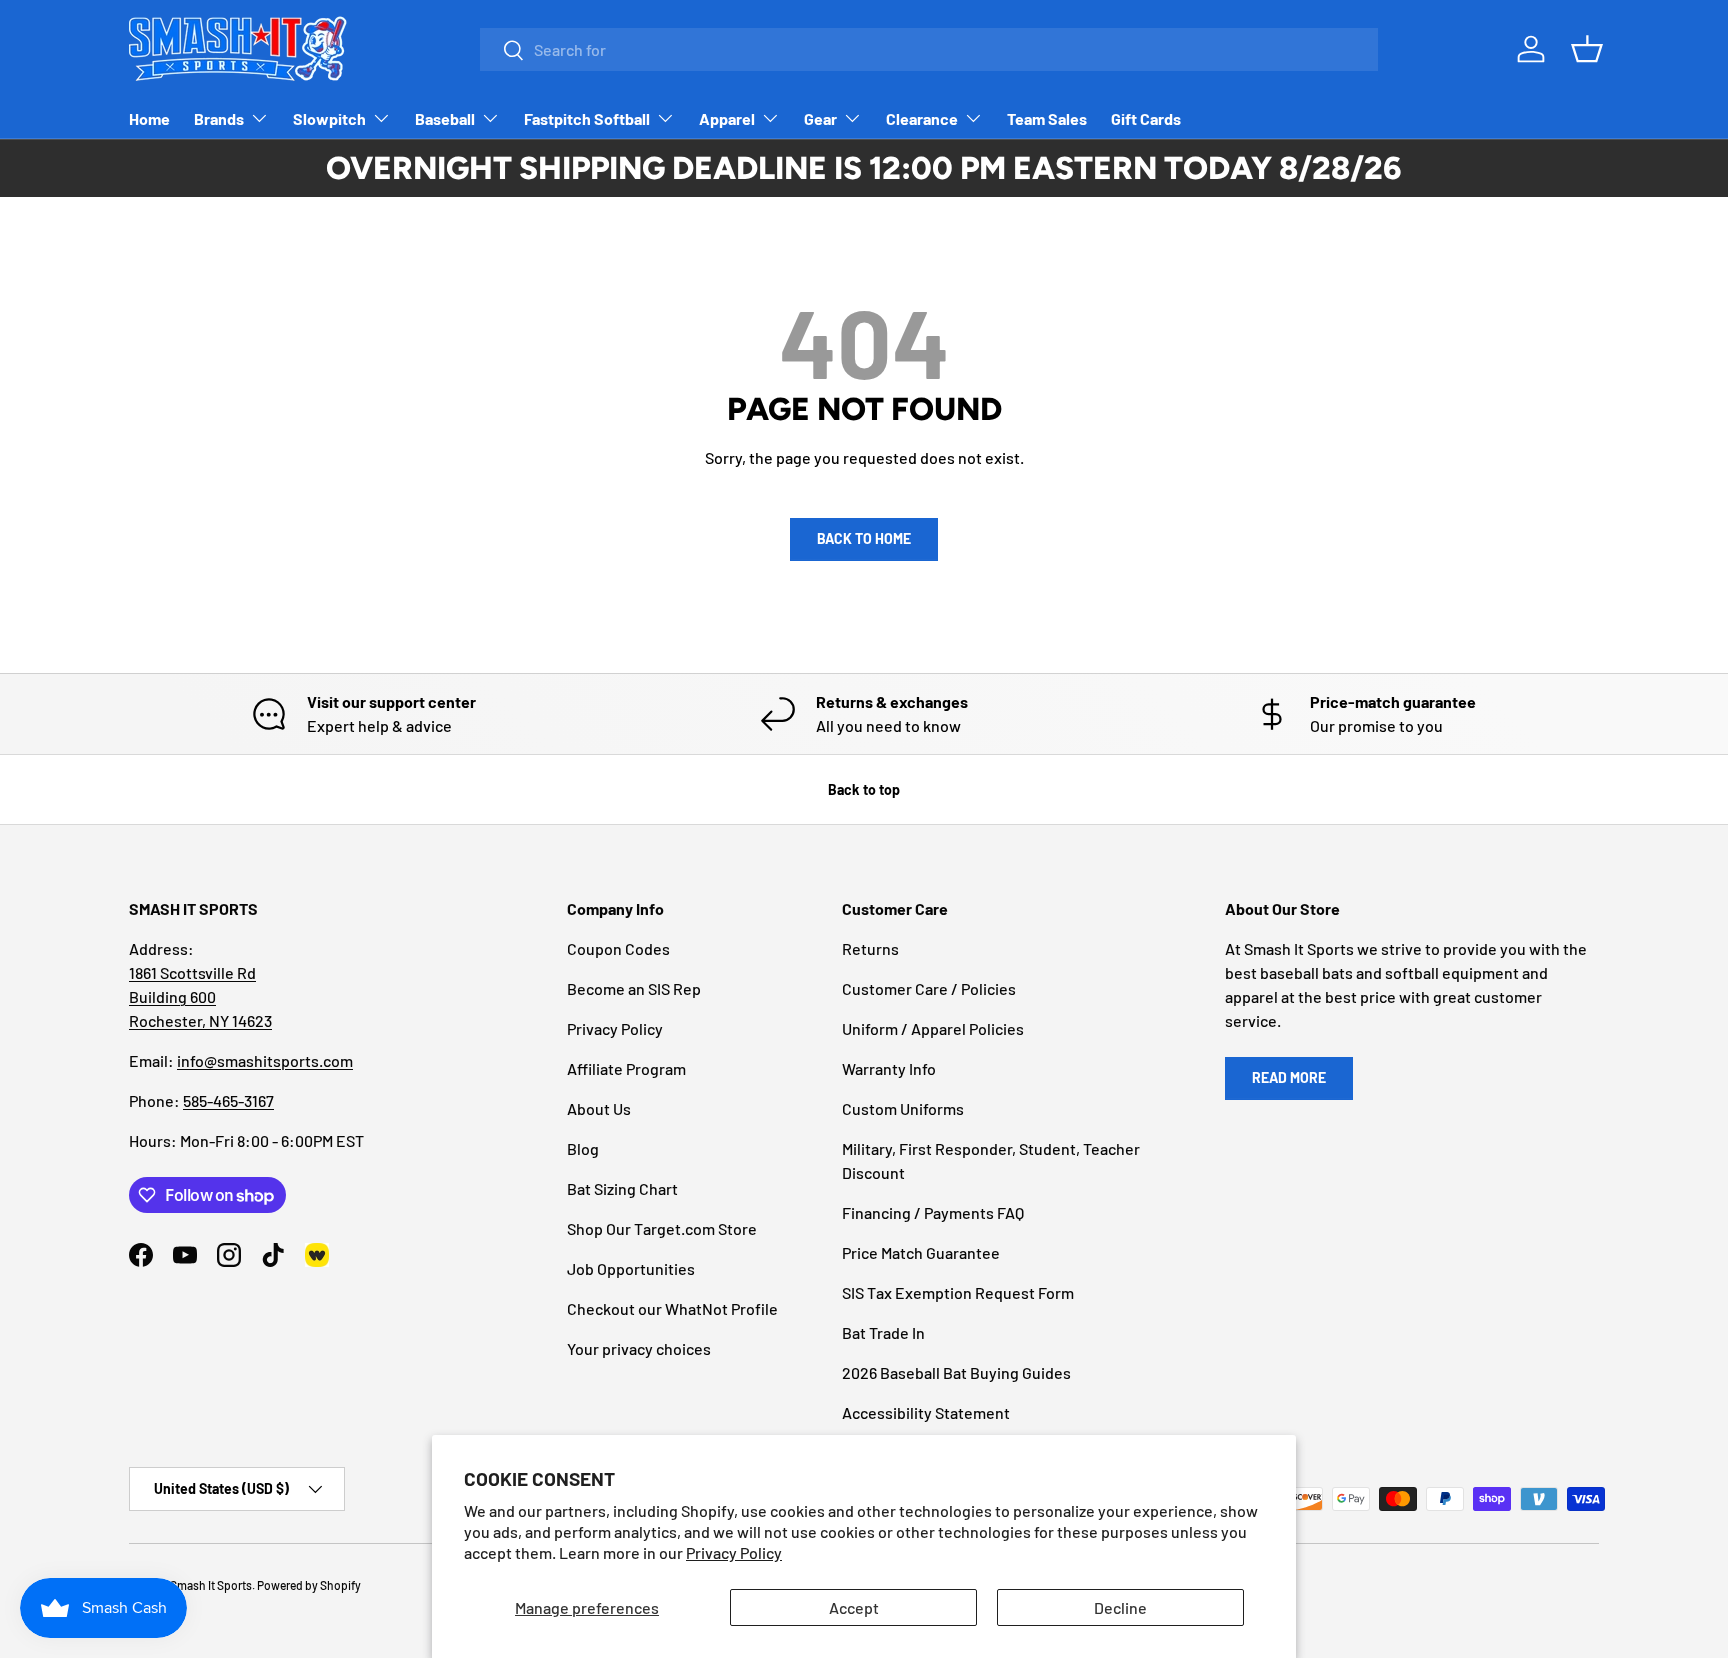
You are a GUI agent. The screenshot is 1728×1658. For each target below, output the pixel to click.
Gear (820, 118)
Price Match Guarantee (921, 1252)
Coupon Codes (618, 948)
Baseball (445, 118)
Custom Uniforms (903, 1108)
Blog (583, 1148)
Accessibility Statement (926, 1412)
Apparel (727, 118)
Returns (870, 948)
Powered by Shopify (309, 1585)
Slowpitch (329, 118)
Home (149, 118)
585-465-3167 (228, 1100)
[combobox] (929, 49)
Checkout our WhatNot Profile (672, 1308)
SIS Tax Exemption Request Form (958, 1292)
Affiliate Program (626, 1068)
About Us (599, 1108)
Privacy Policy (734, 1552)
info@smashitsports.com (265, 1060)
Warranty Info (889, 1068)
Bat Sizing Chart (622, 1188)
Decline (1120, 1607)
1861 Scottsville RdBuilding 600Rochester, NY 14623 (200, 996)
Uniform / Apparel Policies (933, 1028)
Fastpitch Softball (587, 118)
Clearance (922, 118)
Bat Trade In (883, 1332)
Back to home (864, 538)
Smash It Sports (211, 1585)
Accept (854, 1607)
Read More (1289, 1077)
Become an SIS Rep (634, 988)
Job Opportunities (631, 1268)
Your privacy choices (639, 1348)
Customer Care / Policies (929, 988)
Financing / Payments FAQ (933, 1212)
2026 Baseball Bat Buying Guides (956, 1372)
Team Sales (1047, 118)
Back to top (864, 789)
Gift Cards (1146, 118)
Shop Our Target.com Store (662, 1228)
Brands (219, 118)
